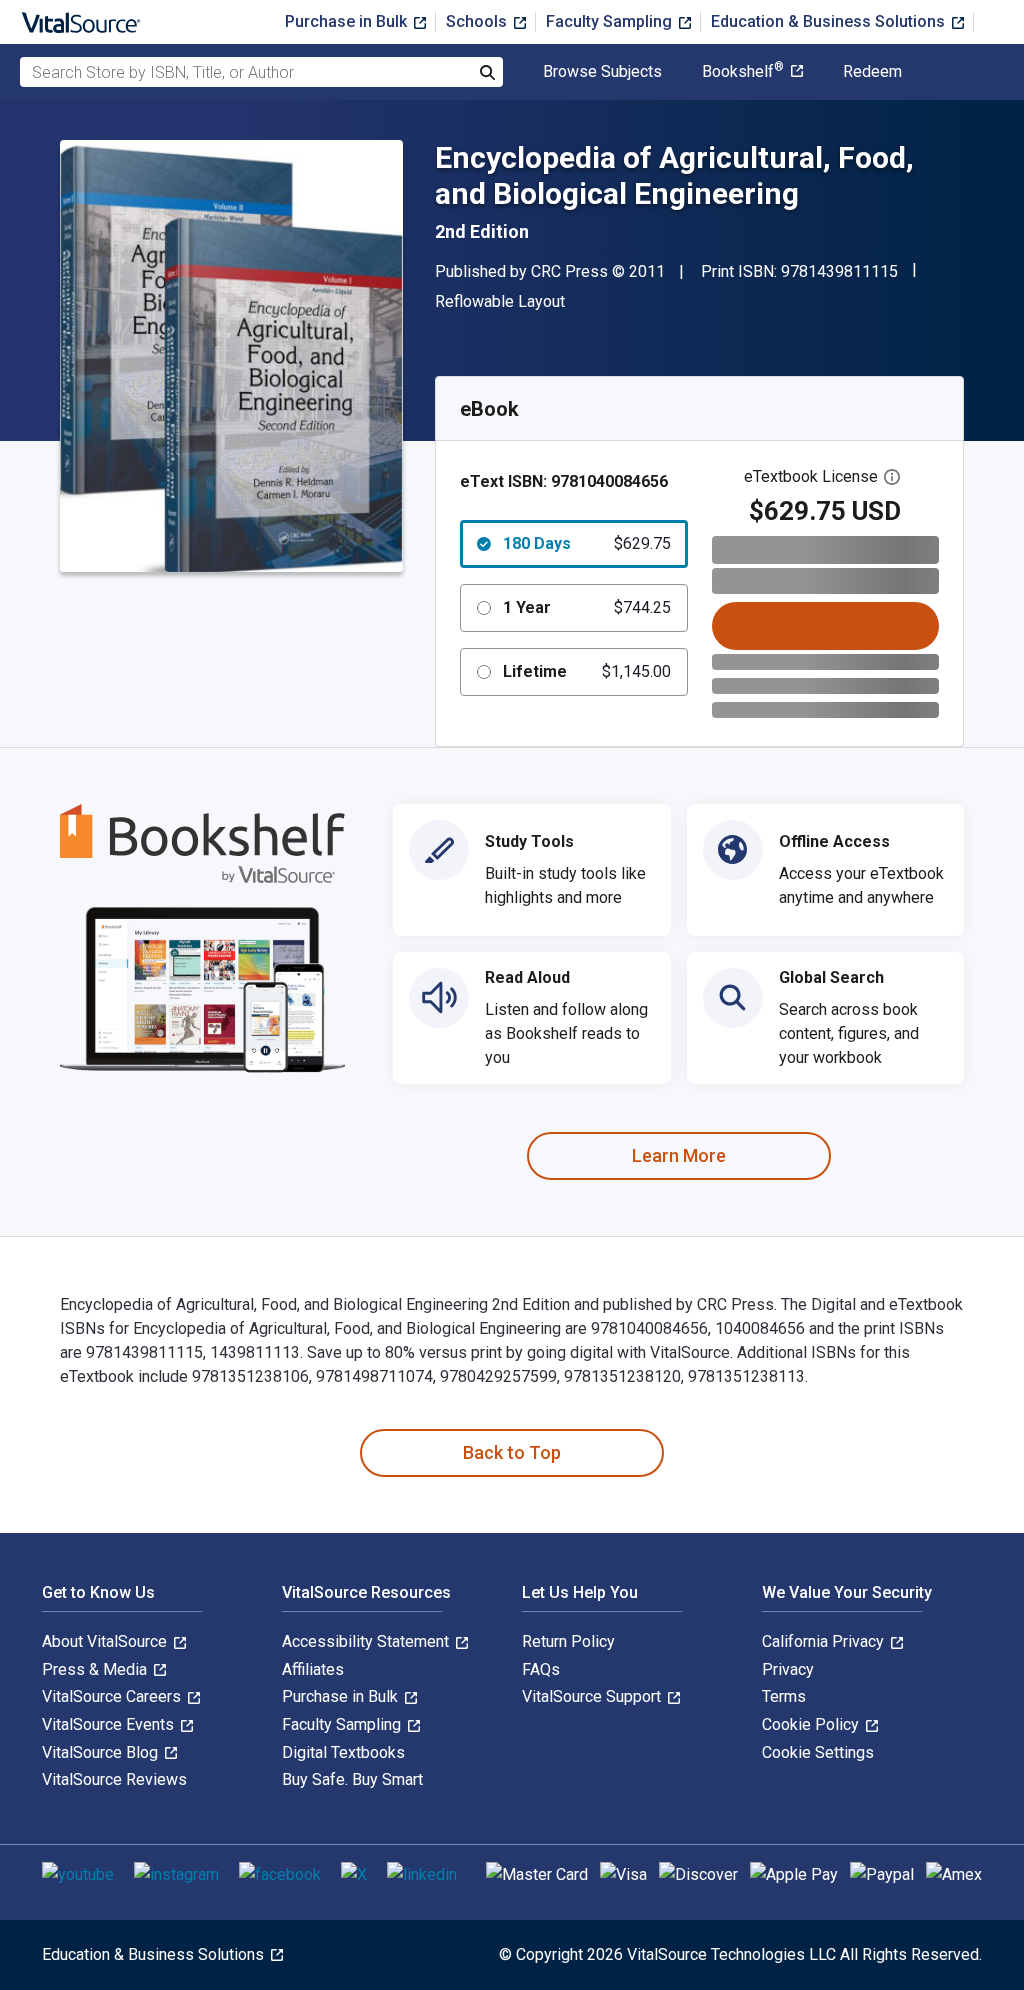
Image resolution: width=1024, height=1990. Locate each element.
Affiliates (313, 1669)
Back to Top (512, 1452)
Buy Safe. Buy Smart (352, 1779)
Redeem (872, 72)
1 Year (587, 607)
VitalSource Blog (102, 1752)
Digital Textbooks (343, 1752)
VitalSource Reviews (114, 1779)
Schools (478, 21)
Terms (784, 1696)
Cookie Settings (818, 1752)
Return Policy (568, 1641)
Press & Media (96, 1669)
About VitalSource (106, 1641)
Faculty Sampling (611, 21)
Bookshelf (743, 72)
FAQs (541, 1669)
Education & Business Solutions (830, 21)
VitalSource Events (110, 1724)
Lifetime (587, 671)
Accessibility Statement (367, 1641)
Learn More (679, 1155)
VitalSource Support (593, 1696)
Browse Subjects (602, 72)
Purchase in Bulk (348, 21)
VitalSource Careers (113, 1696)
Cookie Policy (812, 1724)
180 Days (587, 543)
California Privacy (825, 1641)
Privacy (788, 1669)
